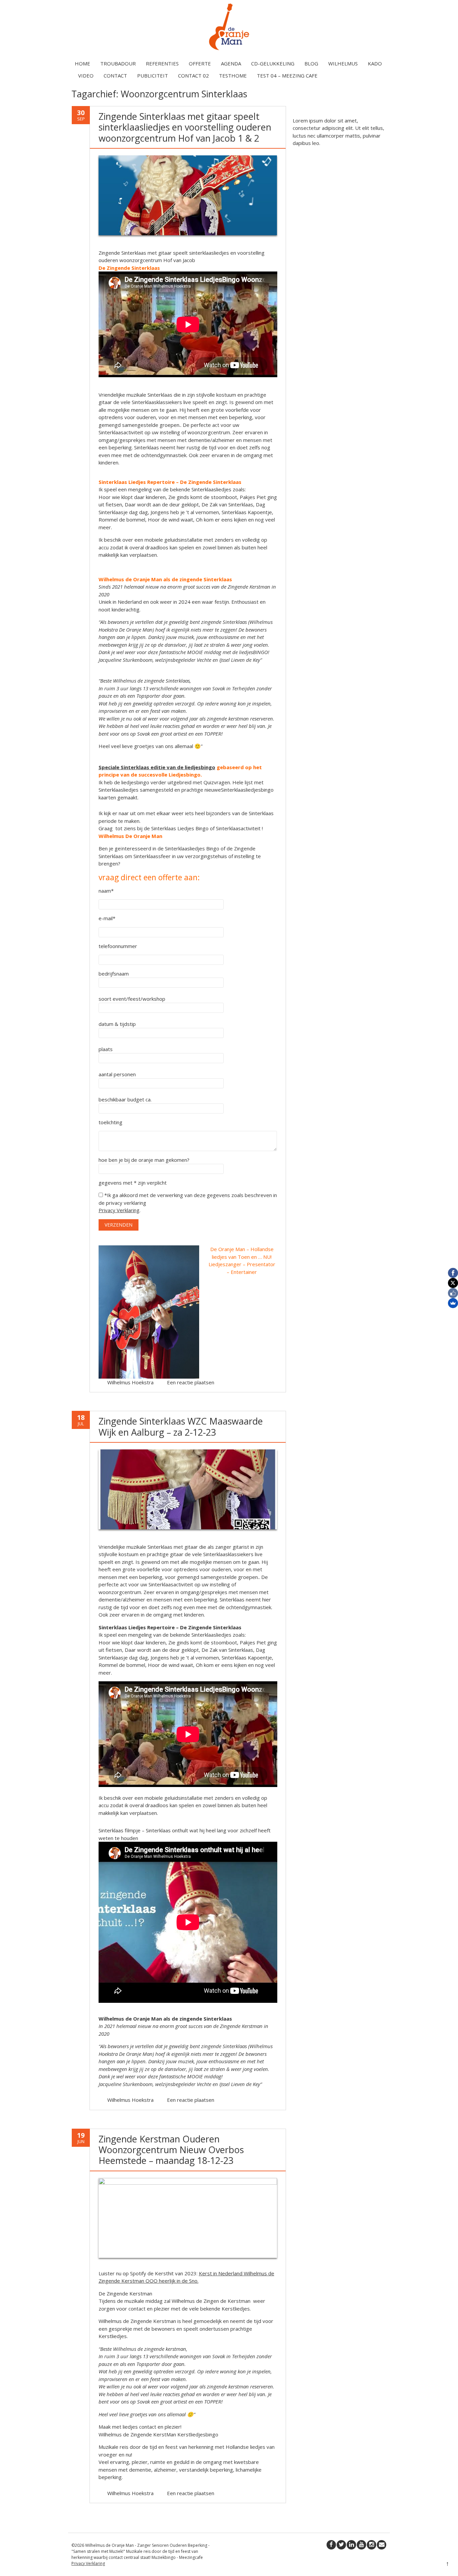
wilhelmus (343, 63)
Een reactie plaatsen (191, 1382)
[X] (453, 1283)
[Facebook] (453, 1273)
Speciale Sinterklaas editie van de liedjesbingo (157, 767)
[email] (382, 2545)
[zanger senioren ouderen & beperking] (229, 50)
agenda (231, 63)
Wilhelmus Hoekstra (130, 1382)
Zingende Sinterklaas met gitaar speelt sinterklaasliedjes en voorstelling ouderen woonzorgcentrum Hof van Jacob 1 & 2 (185, 127)
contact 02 (193, 76)
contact (115, 76)
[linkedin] (351, 2545)
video (86, 76)
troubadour (118, 63)
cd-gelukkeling (273, 63)
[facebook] (331, 2545)
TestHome (233, 76)
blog (311, 63)
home (82, 63)
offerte (200, 63)
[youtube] (361, 2545)
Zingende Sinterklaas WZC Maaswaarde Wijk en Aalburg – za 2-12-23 (181, 1426)
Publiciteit (153, 76)
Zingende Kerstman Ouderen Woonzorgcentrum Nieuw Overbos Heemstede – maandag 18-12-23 (171, 2150)
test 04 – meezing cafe (287, 76)
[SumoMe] (453, 1303)
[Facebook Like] (453, 1293)
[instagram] (371, 2545)
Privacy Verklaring (119, 1210)
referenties (162, 63)
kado (375, 63)
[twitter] (341, 2545)
